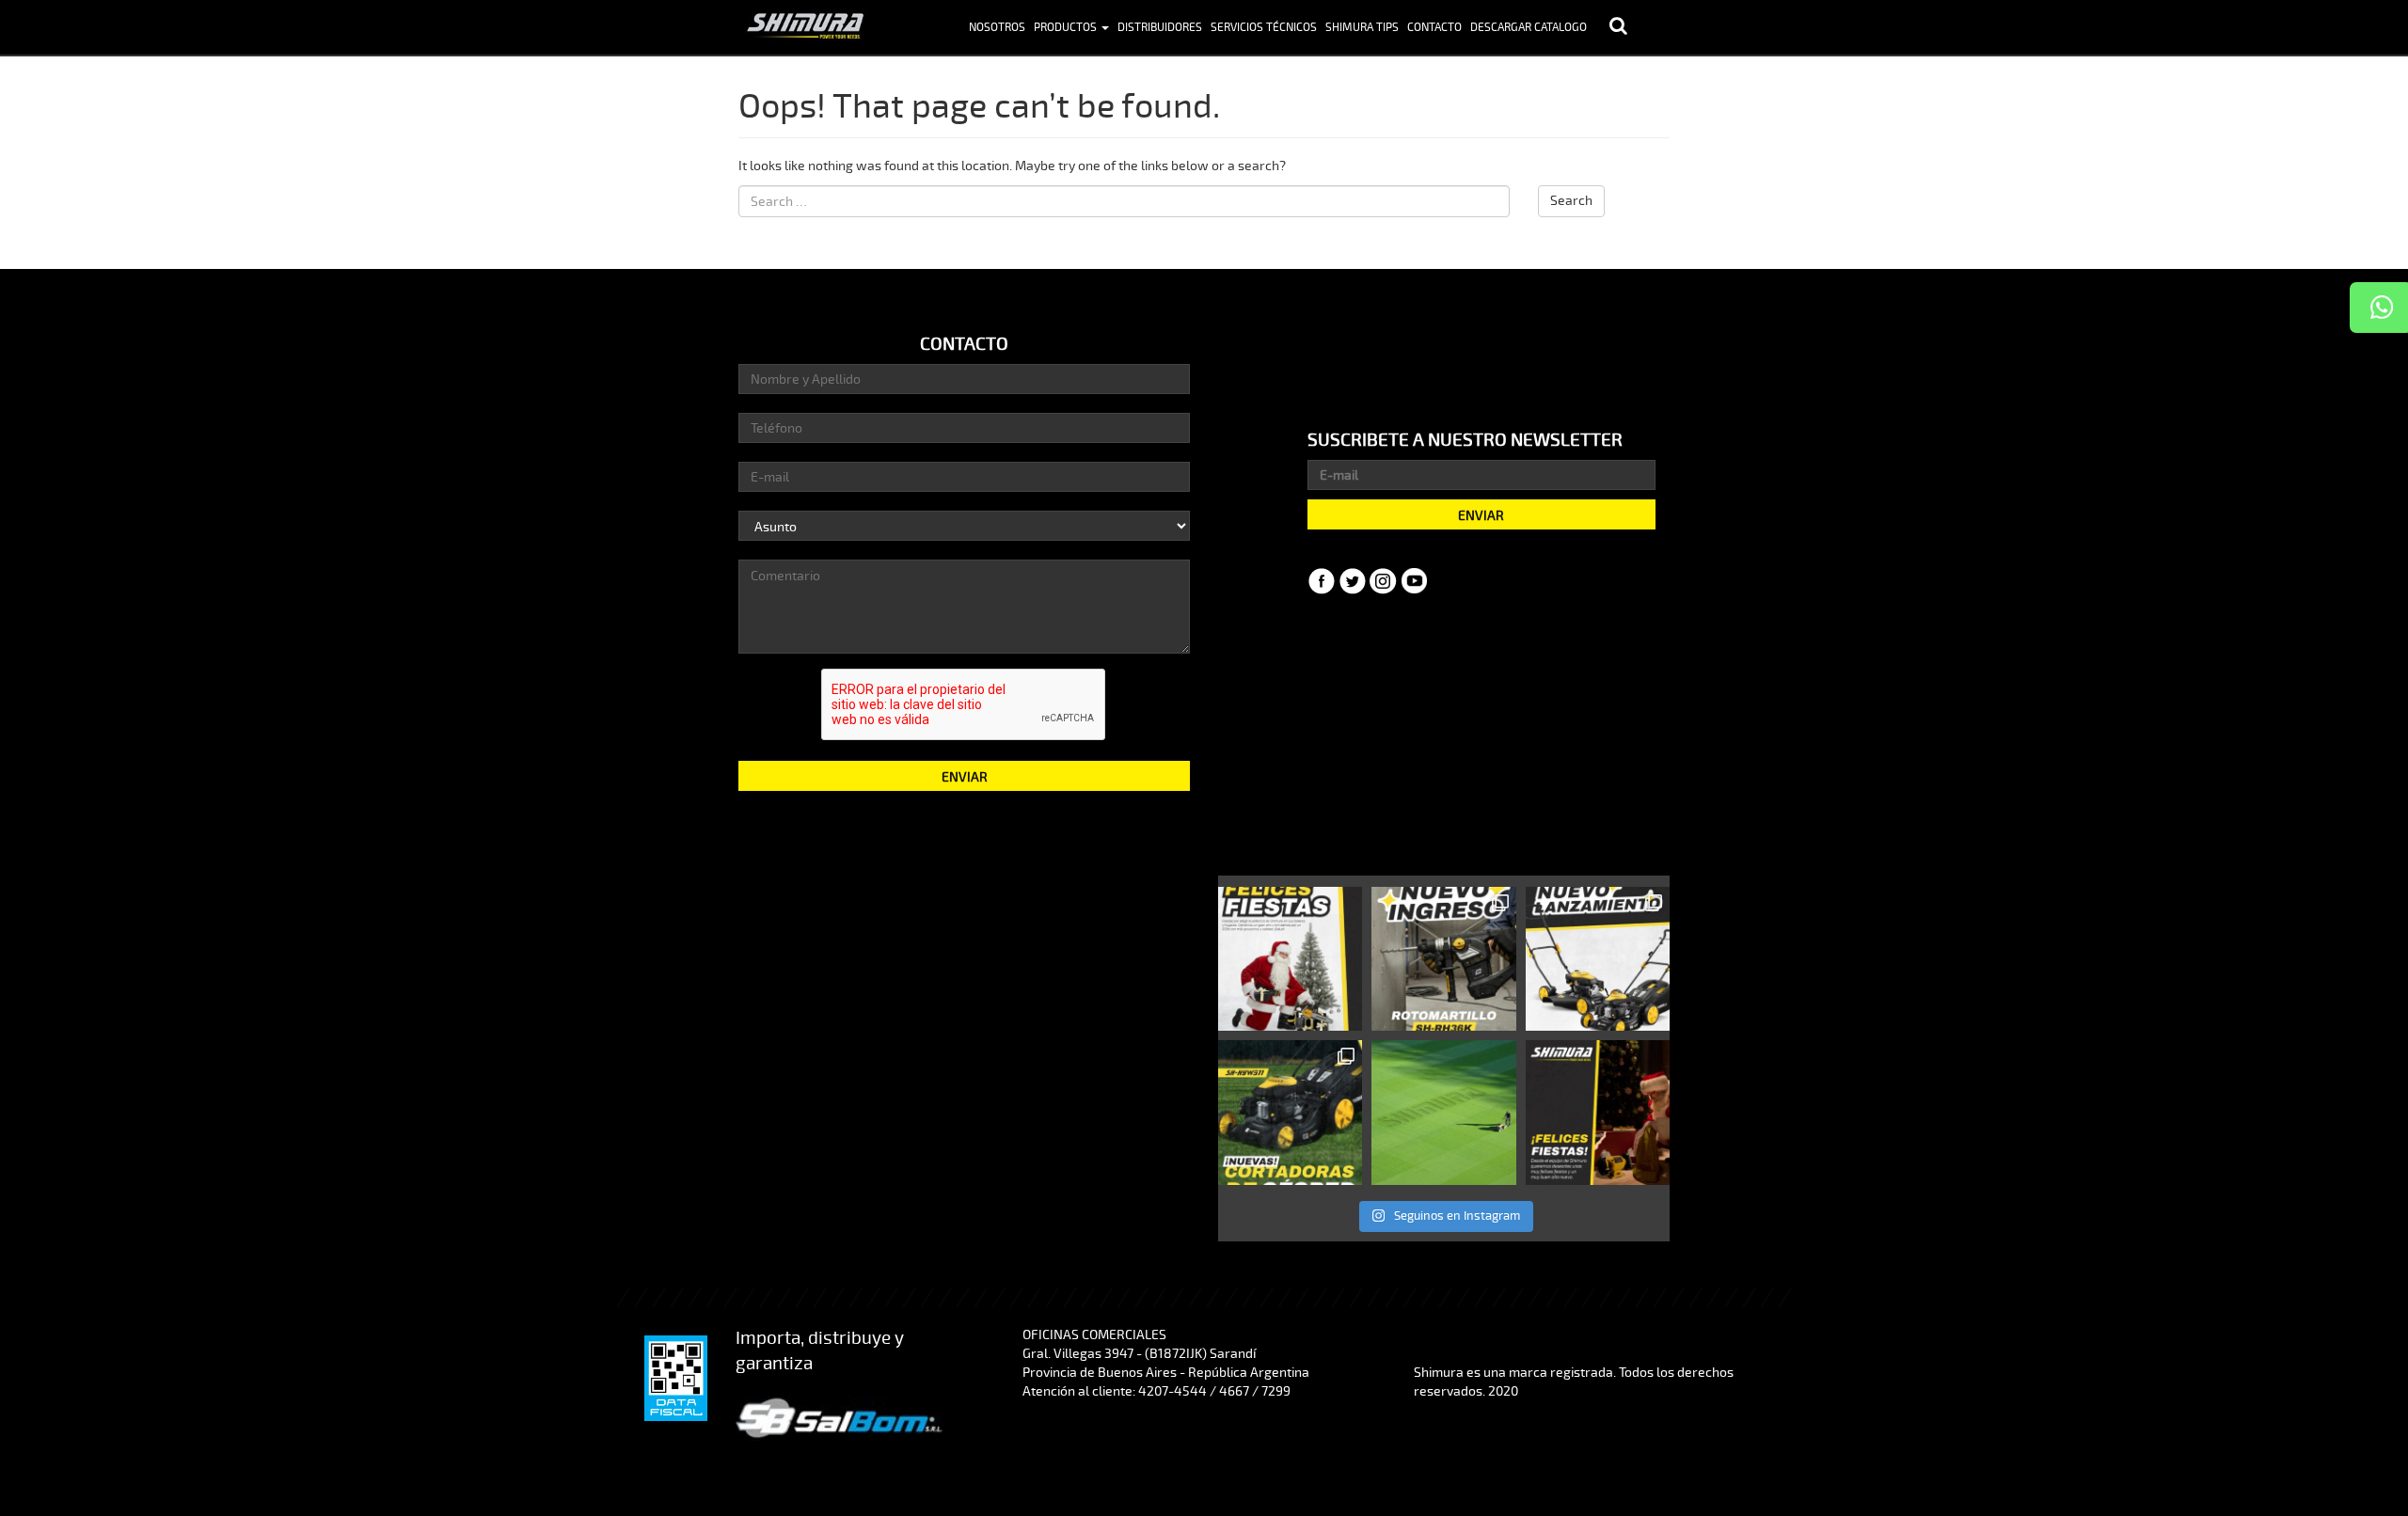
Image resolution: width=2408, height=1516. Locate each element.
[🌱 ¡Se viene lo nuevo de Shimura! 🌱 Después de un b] (1443, 1112)
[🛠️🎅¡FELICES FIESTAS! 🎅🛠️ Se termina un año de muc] (1290, 959)
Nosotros (997, 28)
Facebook (1322, 581)
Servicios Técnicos (1264, 28)
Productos (1067, 28)
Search (1571, 201)
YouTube (1415, 581)
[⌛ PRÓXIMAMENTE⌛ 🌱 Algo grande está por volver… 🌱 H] (1290, 1112)
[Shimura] (804, 24)
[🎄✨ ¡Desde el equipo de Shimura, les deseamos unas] (1598, 1112)
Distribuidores (1160, 28)
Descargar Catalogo (1529, 28)
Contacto (1434, 28)
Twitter (1353, 581)
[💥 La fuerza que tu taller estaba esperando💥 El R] (1443, 959)
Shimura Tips (1362, 28)
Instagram (1384, 581)
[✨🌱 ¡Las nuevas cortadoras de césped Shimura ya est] (1598, 959)
